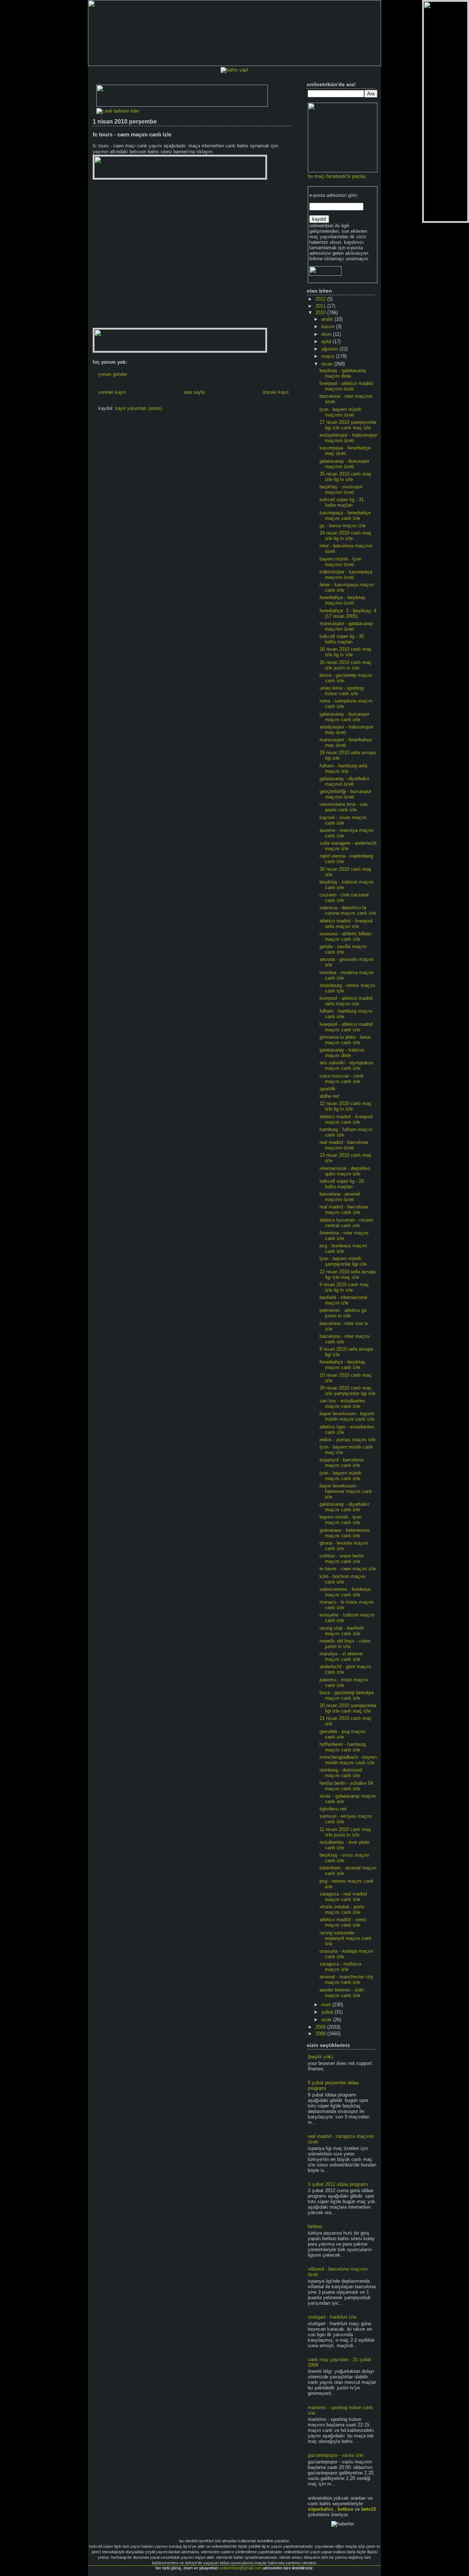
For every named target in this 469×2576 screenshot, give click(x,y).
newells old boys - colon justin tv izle (345, 1644)
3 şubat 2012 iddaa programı (338, 2184)
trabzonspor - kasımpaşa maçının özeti (346, 575)
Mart (327, 2005)
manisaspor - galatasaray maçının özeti (346, 626)
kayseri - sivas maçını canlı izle (343, 820)
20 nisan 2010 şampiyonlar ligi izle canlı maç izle (348, 1708)
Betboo (345, 2509)
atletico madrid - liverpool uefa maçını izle (346, 924)
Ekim (327, 334)
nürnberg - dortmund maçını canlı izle (341, 1773)
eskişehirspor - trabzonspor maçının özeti (348, 438)
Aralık (328, 319)
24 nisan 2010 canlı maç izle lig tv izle (346, 536)
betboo (315, 2226)
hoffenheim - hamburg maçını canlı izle (343, 1747)
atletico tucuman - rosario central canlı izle (346, 1223)
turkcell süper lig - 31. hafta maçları (342, 502)
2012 (321, 299)
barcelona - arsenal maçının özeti (340, 1197)
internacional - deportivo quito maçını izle (345, 1171)
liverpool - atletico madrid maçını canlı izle (346, 1027)
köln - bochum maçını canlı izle (343, 1579)
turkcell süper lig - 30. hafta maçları (342, 639)
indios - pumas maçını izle (348, 1440)
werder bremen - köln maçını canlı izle (342, 1993)
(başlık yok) (320, 2057)
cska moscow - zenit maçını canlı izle (341, 1079)
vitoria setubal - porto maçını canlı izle (342, 1909)
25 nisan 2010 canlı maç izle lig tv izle (346, 477)
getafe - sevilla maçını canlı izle (343, 949)
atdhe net (329, 1096)
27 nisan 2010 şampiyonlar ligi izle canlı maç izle (348, 425)
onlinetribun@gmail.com (241, 2568)
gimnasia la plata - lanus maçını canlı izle (345, 1040)
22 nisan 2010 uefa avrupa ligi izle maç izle (348, 1274)
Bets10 (369, 2509)
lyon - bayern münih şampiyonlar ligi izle (343, 1261)
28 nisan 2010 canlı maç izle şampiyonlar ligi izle (348, 1391)
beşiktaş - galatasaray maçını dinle (343, 373)
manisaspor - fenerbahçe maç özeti (346, 742)
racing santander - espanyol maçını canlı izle (346, 1938)
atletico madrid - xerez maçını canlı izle (343, 1922)
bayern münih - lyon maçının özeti (340, 562)
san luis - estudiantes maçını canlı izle (342, 1403)
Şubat (328, 2012)
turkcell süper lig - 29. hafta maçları (342, 1184)
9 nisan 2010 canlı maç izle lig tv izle (344, 1287)
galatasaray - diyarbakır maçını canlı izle (344, 1507)
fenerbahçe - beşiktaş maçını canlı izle (342, 1365)
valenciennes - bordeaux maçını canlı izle (345, 1592)
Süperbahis (320, 2509)
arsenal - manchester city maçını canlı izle (346, 1979)
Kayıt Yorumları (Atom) (139, 408)
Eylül (327, 342)
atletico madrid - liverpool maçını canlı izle (346, 1119)
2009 (321, 2027)
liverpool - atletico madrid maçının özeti (346, 386)
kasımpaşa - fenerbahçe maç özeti (345, 451)
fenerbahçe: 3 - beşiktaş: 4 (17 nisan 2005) (348, 613)
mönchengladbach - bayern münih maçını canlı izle (348, 1760)
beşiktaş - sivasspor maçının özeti (341, 489)
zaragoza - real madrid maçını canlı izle (343, 1897)
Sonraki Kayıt (112, 392)
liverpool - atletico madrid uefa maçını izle (346, 1001)
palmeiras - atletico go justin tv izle (343, 1313)
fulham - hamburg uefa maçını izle (343, 768)
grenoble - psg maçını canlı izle (343, 1734)
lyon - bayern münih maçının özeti (340, 412)
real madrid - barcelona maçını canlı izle (344, 1210)
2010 (321, 313)
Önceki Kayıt (276, 392)
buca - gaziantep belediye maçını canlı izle (347, 1695)
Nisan (328, 364)
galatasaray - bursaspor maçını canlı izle (344, 717)
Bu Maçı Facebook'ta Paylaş (337, 176)
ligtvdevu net (333, 1809)
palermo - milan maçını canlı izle (344, 1683)
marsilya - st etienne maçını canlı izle (341, 1656)
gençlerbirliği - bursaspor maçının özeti (345, 794)
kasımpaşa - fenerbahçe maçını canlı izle (345, 515)
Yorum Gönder (113, 374)
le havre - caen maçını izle (348, 1569)
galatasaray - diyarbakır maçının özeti (344, 781)
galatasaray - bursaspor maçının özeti (344, 464)
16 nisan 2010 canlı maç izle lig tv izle (346, 652)
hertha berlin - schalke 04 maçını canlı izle (346, 1786)
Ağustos (330, 349)
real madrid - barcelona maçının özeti (344, 1145)
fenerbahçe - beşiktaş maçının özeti (342, 600)
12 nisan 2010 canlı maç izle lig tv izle (346, 1106)
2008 (321, 2034)
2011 (321, 306)
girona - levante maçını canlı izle (344, 1546)
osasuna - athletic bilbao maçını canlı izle (345, 936)
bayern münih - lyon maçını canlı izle (340, 1520)
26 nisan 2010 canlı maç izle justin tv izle (346, 665)
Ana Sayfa (194, 392)
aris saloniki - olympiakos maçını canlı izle (346, 1065)
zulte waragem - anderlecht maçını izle (348, 846)
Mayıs (329, 356)
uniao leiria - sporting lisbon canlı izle (341, 691)
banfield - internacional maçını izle (343, 1300)
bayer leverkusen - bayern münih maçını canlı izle (347, 1416)
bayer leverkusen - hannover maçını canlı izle (346, 1491)
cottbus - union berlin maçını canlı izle (342, 1559)
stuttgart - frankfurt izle (332, 2317)
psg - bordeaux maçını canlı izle (343, 1248)
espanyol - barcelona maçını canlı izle (341, 1463)
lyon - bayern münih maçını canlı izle (340, 1476)
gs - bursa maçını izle (343, 526)
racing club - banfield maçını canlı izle (341, 1631)
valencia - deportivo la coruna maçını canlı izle (348, 910)
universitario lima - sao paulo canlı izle (344, 807)
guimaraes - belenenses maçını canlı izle (345, 1533)
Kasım (329, 326)
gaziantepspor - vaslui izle (335, 2455)
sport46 (327, 1089)
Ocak (327, 2020)
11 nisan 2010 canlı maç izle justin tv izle (345, 1832)
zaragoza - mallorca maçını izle (340, 1967)
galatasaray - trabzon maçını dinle (342, 1053)
